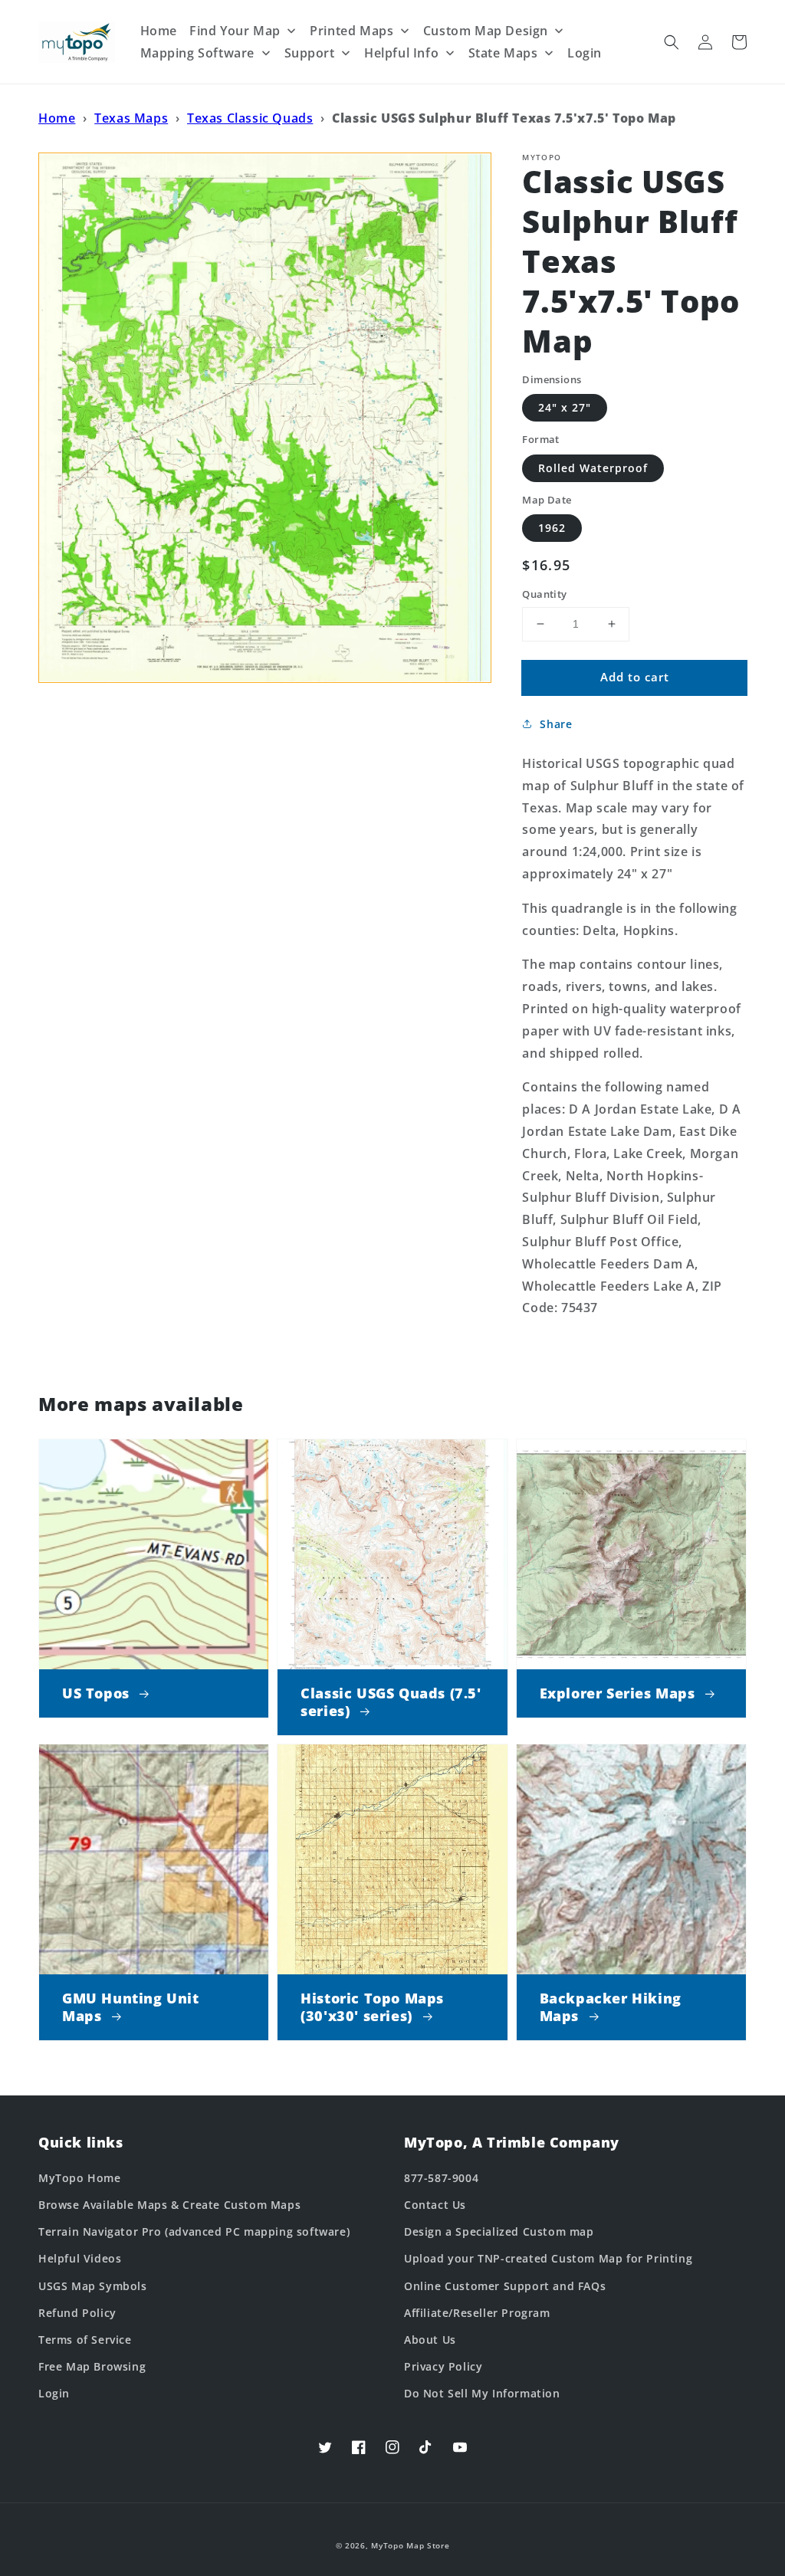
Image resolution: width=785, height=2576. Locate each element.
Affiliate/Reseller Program (477, 2313)
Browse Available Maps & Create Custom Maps (169, 2205)
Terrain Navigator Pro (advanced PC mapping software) (194, 2231)
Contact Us (435, 2205)
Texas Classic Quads (250, 118)
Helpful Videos (80, 2258)
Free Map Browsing (92, 2366)
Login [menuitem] (585, 53)
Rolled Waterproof (593, 468)
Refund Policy (77, 2313)
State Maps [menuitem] (503, 53)
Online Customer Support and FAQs (505, 2286)
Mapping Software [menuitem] (198, 53)
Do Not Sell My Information (482, 2393)
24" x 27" (565, 407)
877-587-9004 (441, 2178)
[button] (672, 42)
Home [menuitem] (159, 31)
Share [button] (556, 724)
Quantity (544, 594)
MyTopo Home (80, 2178)
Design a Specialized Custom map (499, 2231)
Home (57, 118)
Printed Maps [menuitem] (351, 31)
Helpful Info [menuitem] (401, 53)
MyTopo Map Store (410, 2545)
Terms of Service (85, 2340)
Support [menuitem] (310, 53)
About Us (430, 2340)
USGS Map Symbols (93, 2286)
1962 (552, 528)
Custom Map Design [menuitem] (486, 31)
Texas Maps (131, 118)
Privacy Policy (443, 2366)
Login (54, 2393)
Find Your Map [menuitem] (235, 31)
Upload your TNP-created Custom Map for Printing (548, 2258)
